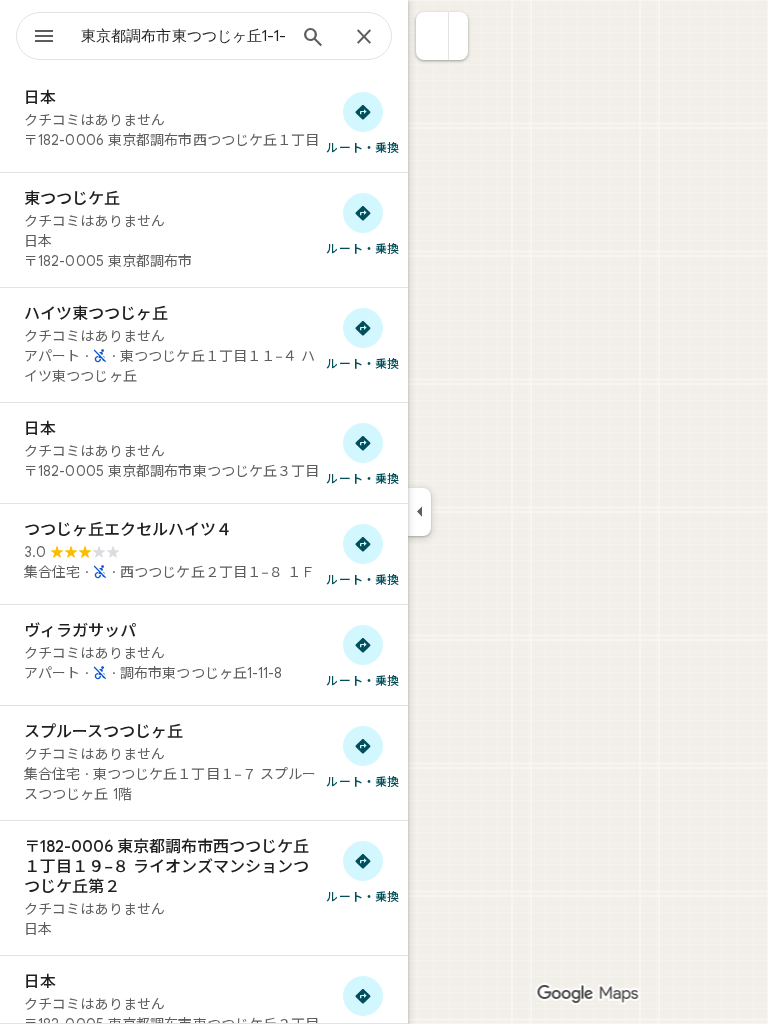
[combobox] (183, 36)
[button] (432, 36)
